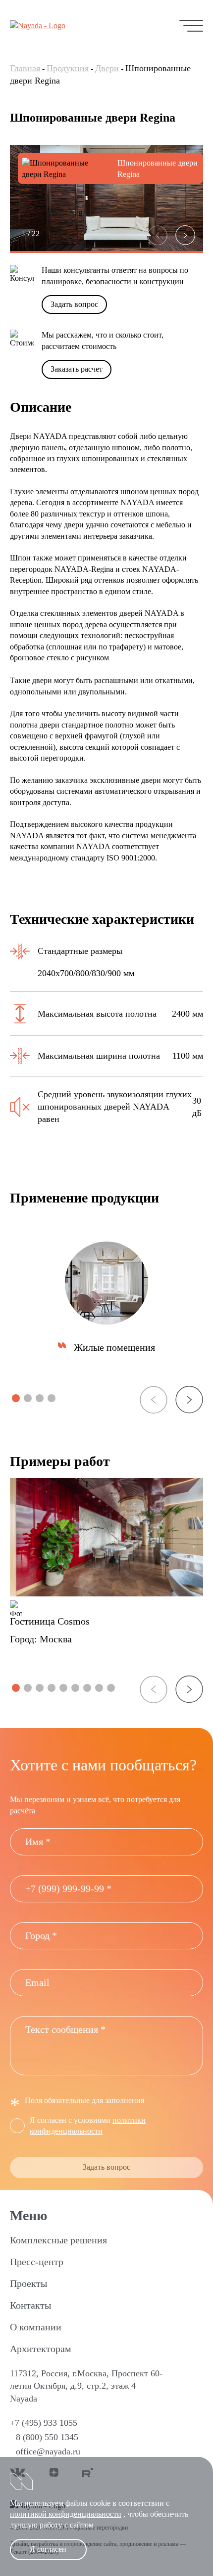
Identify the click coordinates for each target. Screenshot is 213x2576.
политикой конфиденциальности (66, 2514)
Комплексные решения (58, 2240)
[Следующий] (185, 235)
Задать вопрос (74, 304)
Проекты (28, 2283)
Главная (25, 68)
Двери (107, 68)
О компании (36, 2327)
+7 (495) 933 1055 (44, 2423)
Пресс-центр (37, 2262)
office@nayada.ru (48, 2451)
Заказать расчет (77, 369)
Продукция (68, 68)
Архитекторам (41, 2349)
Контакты (30, 2305)
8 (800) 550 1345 (47, 2437)
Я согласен (48, 2549)
